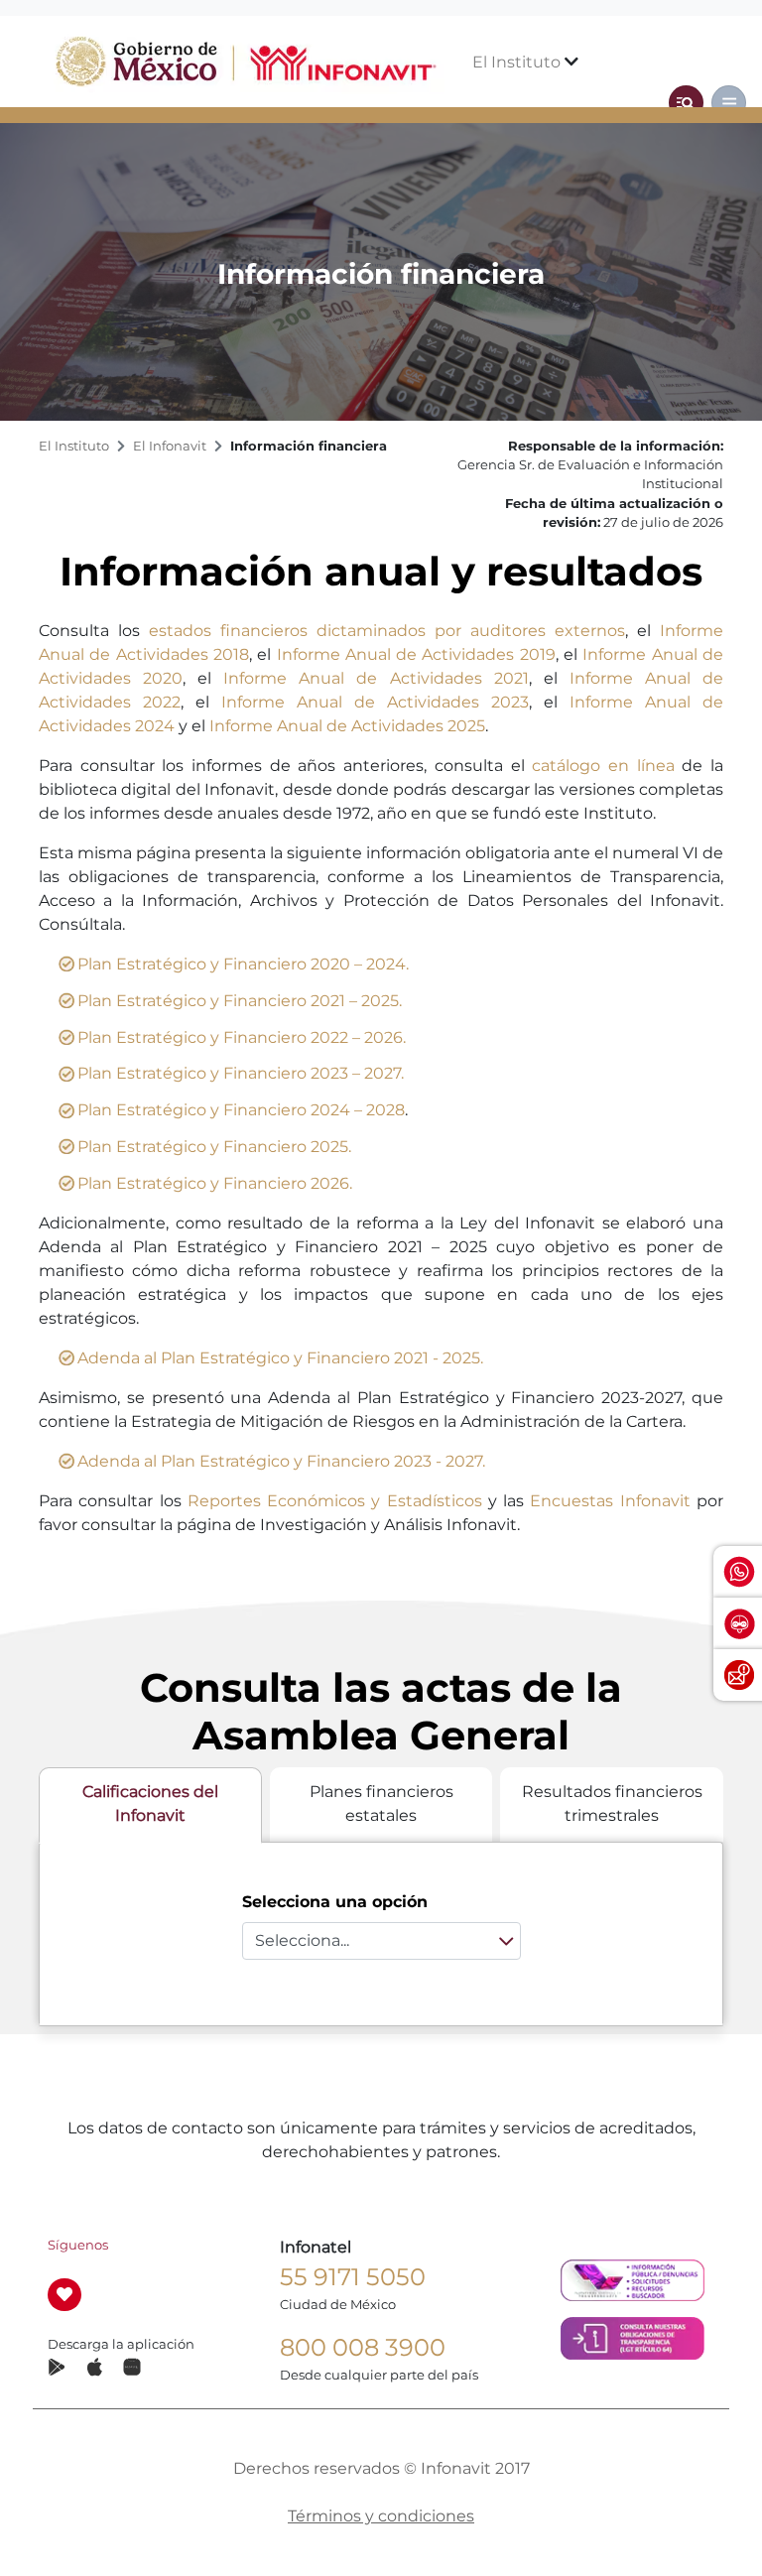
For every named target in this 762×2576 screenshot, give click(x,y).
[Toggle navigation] (686, 103)
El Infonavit (170, 446)
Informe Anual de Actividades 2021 (376, 678)
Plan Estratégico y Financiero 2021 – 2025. (240, 1001)
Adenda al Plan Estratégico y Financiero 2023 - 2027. (281, 1461)
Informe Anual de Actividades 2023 (375, 702)
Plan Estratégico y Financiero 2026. (215, 1183)
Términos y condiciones (381, 2516)
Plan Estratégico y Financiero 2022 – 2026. (242, 1037)
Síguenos (78, 2245)
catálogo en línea (603, 766)
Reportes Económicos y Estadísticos (335, 1501)
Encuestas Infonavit (610, 1501)
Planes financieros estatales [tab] (381, 1803)
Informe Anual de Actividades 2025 (347, 726)
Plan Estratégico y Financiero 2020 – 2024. (243, 964)
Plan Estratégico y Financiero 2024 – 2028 (241, 1110)
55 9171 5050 (353, 2277)
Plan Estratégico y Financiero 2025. (214, 1147)
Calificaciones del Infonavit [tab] (150, 1803)
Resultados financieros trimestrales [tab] (612, 1803)
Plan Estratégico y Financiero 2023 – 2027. (241, 1073)
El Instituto (518, 62)
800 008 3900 (363, 2347)
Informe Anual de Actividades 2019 (416, 654)
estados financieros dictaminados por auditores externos (387, 631)
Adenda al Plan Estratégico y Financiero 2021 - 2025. (280, 1358)
